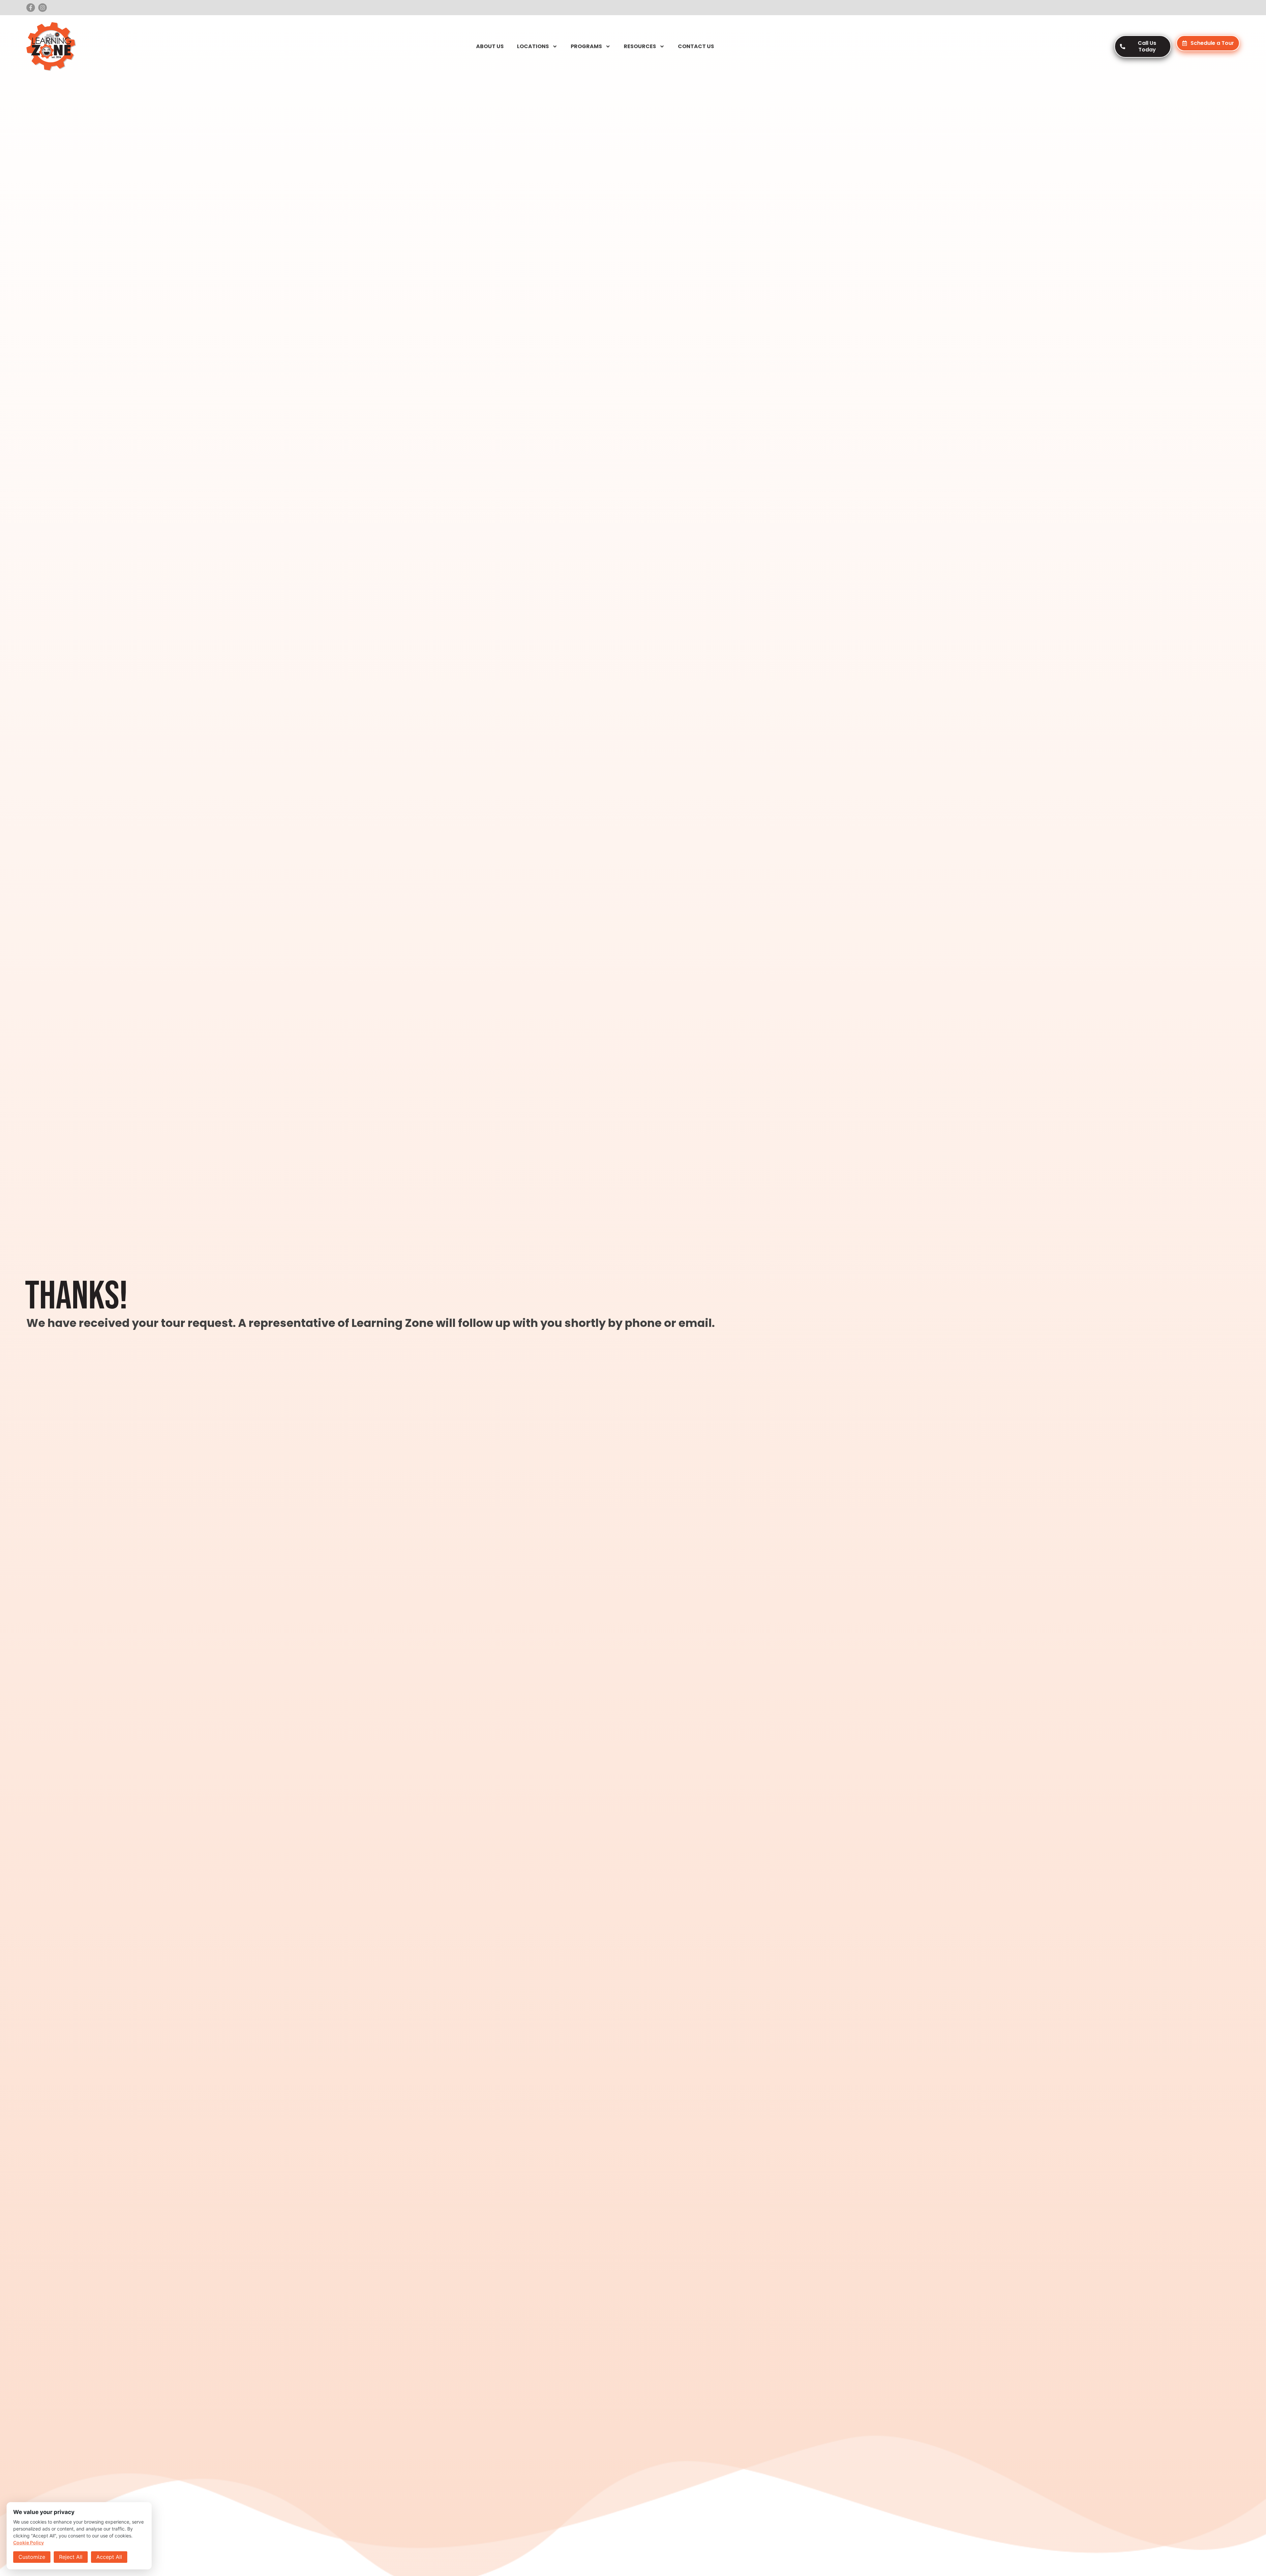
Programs (586, 46)
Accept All (109, 2557)
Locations (533, 46)
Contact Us (696, 46)
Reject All (71, 2557)
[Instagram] (43, 8)
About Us (490, 46)
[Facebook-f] (31, 8)
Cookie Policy (29, 2543)
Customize (32, 2557)
